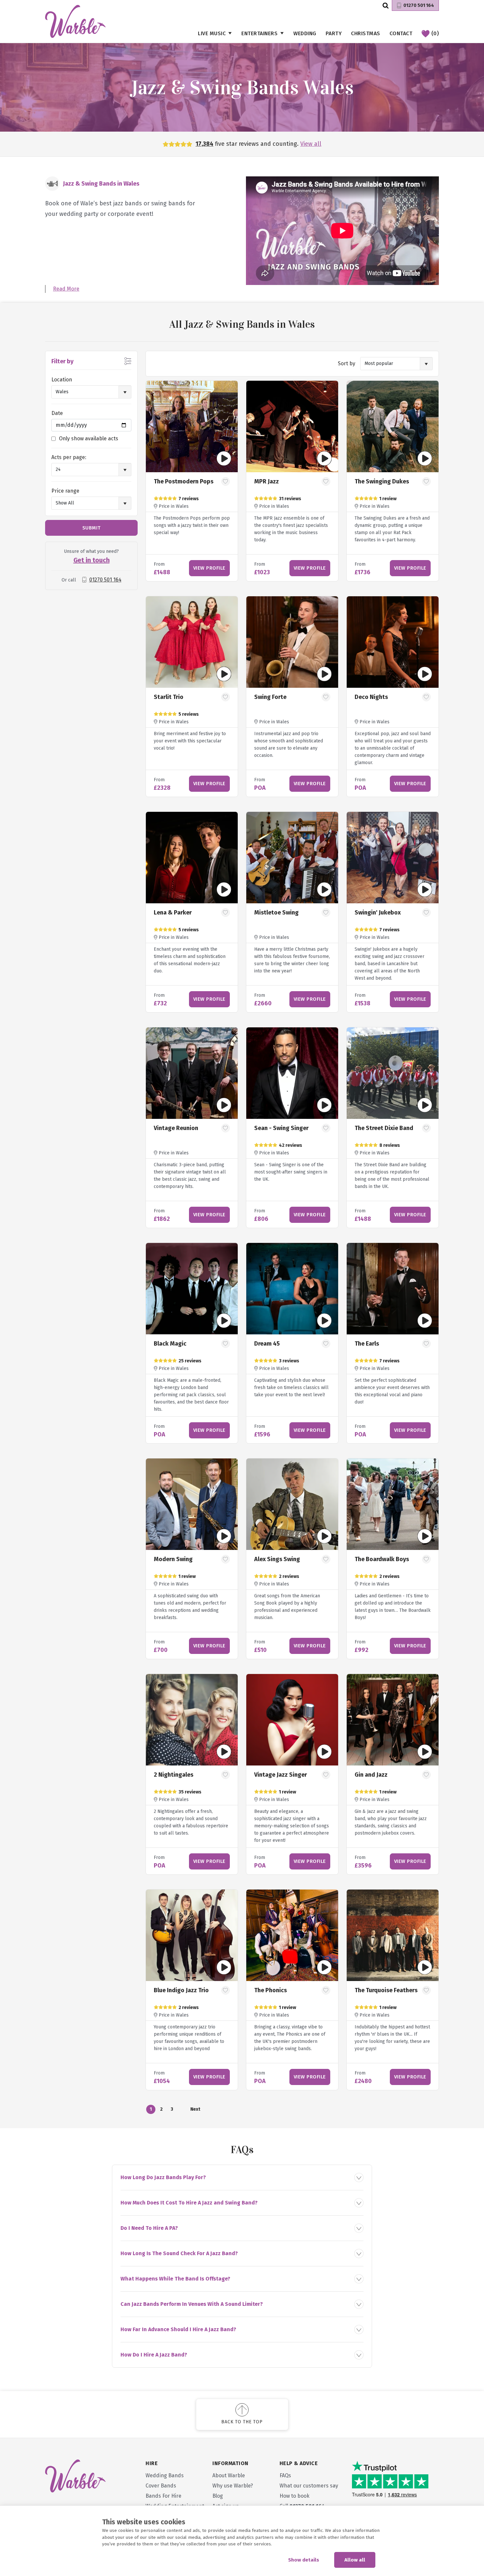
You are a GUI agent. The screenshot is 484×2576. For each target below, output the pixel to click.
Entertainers (259, 33)
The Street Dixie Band (384, 1128)
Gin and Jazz (371, 1775)
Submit (92, 528)
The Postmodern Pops (184, 481)
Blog (218, 2496)
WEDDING (305, 33)
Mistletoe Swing (276, 913)
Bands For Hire (163, 2496)
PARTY (334, 33)
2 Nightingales (174, 1775)
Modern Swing (173, 1559)
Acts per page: (69, 457)
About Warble (229, 2475)
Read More (66, 289)
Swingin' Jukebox (378, 913)
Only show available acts (89, 438)
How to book (295, 2496)
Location (62, 380)
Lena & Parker (173, 913)
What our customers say (309, 2486)
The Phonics (270, 1990)
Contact (401, 33)
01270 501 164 (419, 5)
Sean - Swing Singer (281, 1128)
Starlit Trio (169, 697)
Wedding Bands (165, 2475)
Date (57, 413)
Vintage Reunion (176, 1128)
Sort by (347, 363)
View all (311, 144)
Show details (304, 2560)
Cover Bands (161, 2486)
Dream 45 (267, 1344)
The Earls (367, 1344)
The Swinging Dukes (382, 481)
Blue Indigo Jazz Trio (181, 1990)
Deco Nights (371, 697)
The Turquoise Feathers (386, 1990)
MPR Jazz (267, 481)
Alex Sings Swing (277, 1559)
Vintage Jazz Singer (281, 1775)
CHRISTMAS (366, 33)
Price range (65, 491)
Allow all (355, 2560)
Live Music (212, 33)
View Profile (209, 568)
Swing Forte (270, 697)
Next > (195, 2110)
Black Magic (170, 1344)
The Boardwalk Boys (382, 1559)
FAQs (285, 2475)
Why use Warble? (233, 2486)
